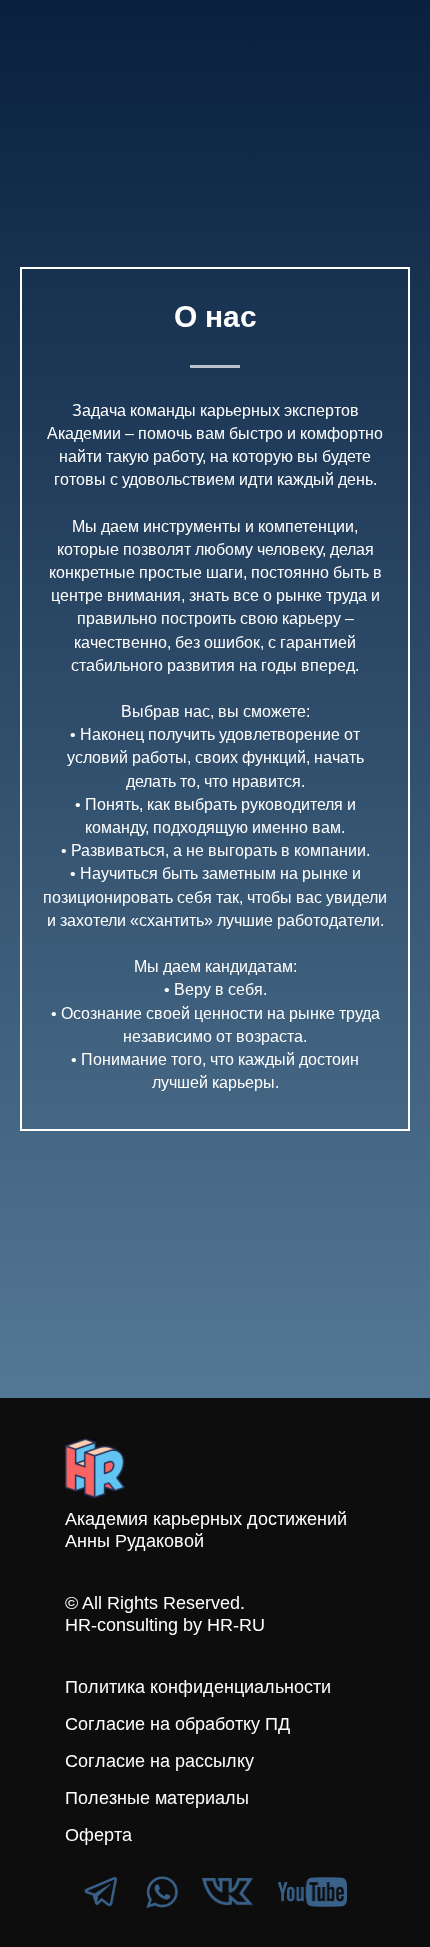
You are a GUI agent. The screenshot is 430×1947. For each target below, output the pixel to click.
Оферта (98, 1835)
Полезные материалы (157, 1798)
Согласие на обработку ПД (177, 1724)
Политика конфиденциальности (198, 1687)
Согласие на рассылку (159, 1761)
